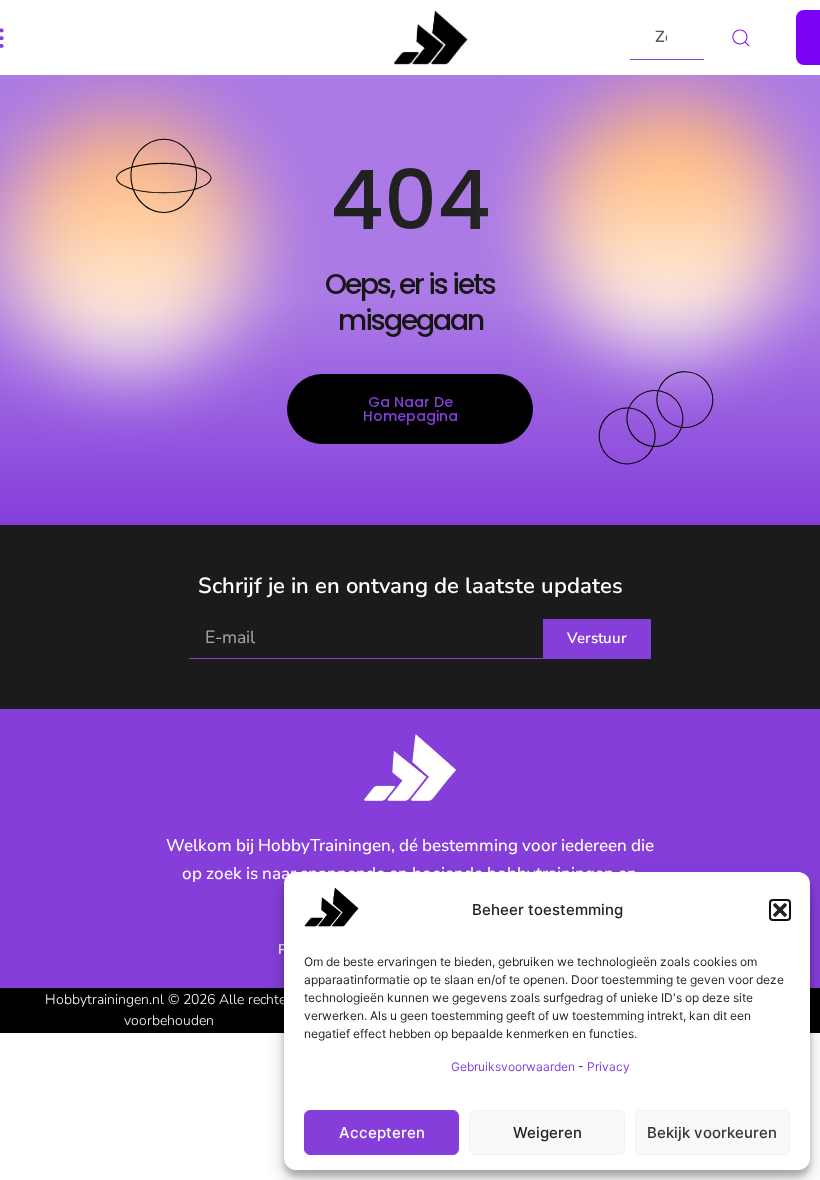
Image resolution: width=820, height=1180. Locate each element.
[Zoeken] (750, 38)
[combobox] (667, 38)
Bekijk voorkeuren (712, 1132)
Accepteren (382, 1132)
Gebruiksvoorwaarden (513, 1066)
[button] (780, 910)
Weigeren (547, 1132)
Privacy (608, 1066)
